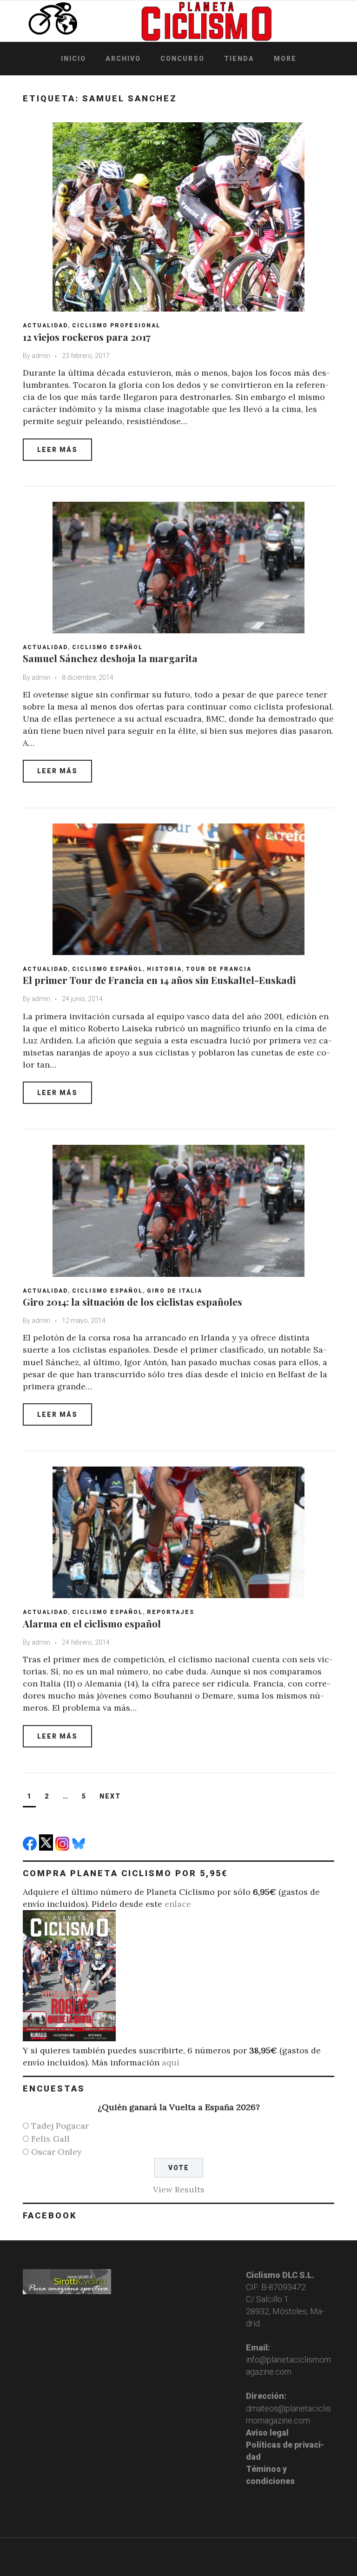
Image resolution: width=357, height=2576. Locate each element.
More (285, 59)
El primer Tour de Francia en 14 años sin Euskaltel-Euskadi (159, 980)
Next (110, 1796)
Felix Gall (50, 2139)
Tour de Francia (219, 969)
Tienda (239, 59)
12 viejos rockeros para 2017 (87, 337)
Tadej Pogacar (60, 2126)
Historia (164, 969)
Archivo (123, 59)
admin (41, 356)
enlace (178, 1904)
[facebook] (31, 1848)
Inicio (73, 59)
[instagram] (63, 1848)
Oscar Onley (56, 2152)
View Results (179, 2189)
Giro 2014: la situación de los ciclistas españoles (132, 1301)
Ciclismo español (107, 647)
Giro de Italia (175, 1291)
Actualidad (45, 325)
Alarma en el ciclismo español (92, 1623)
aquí (171, 2062)
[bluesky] (80, 1848)
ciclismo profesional (116, 325)
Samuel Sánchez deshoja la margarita (110, 658)
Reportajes (171, 1612)
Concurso (182, 59)
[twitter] (47, 1848)
